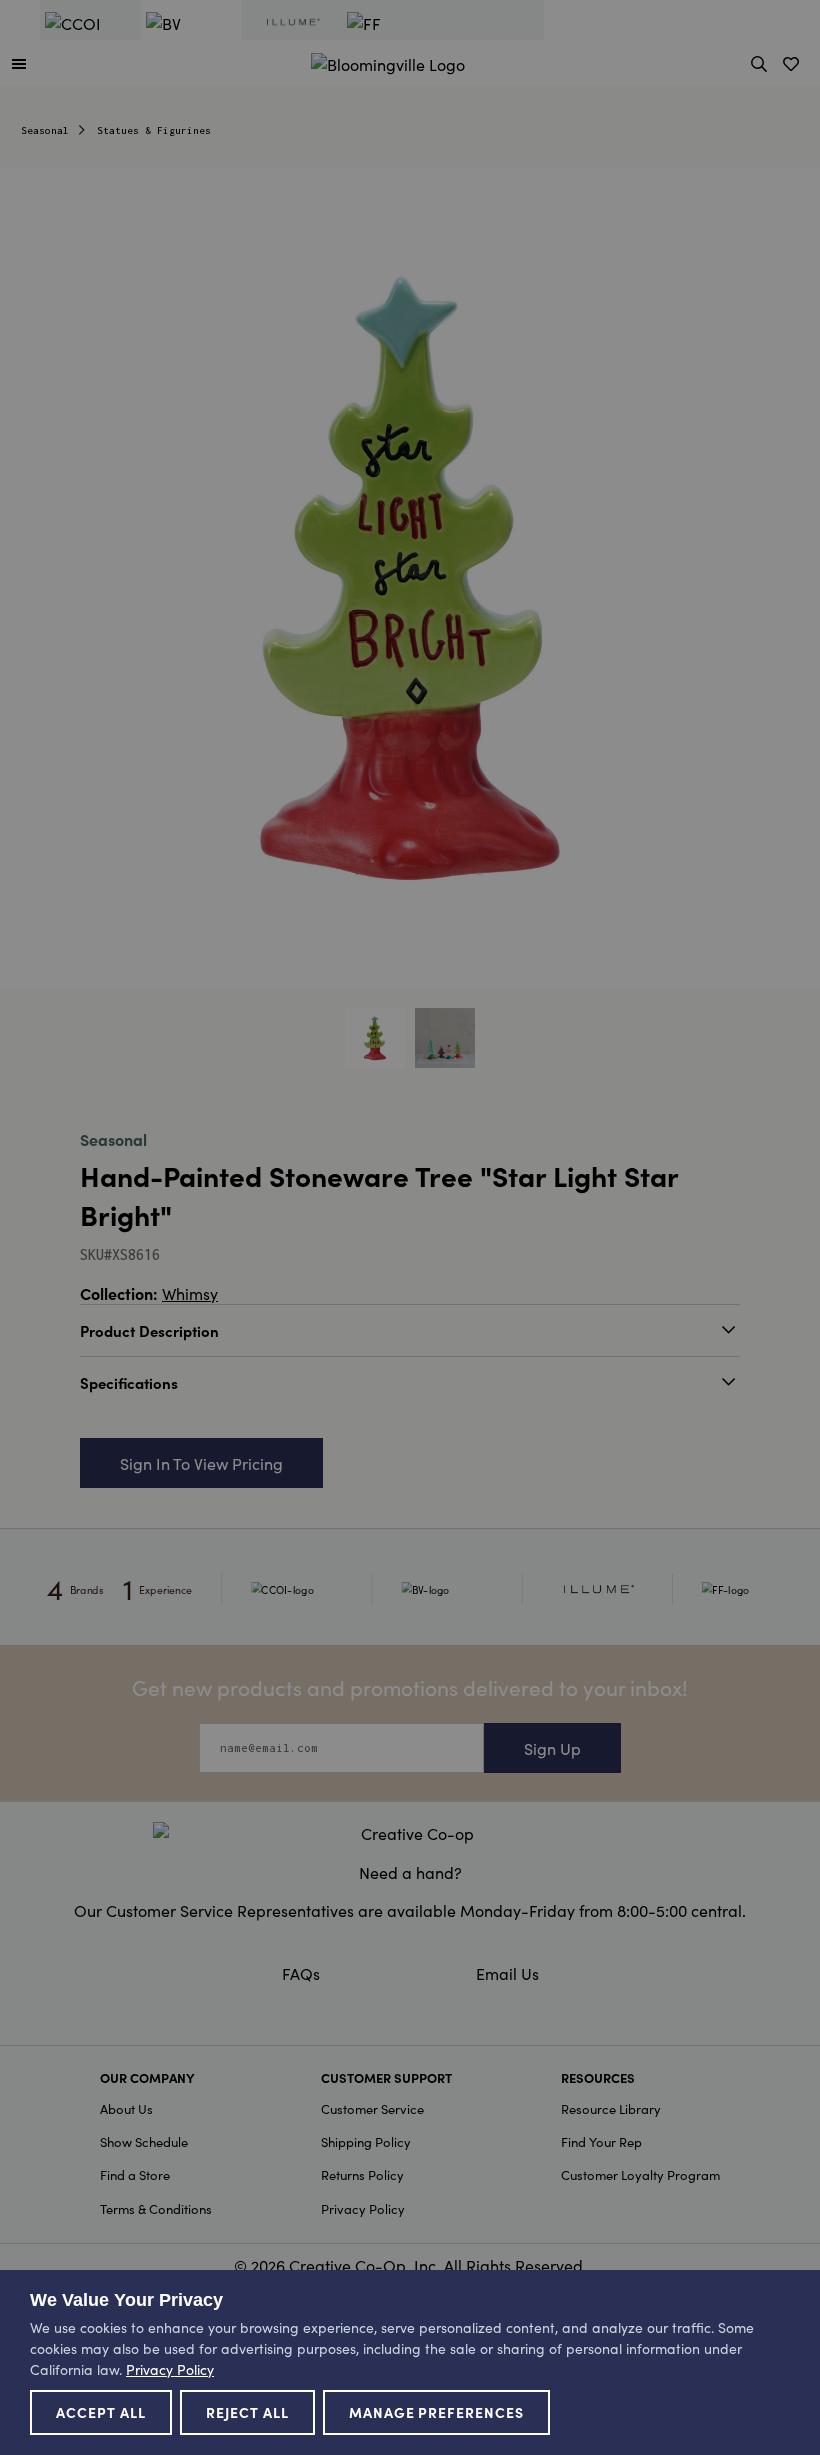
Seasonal (45, 130)
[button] (19, 63)
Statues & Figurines (154, 130)
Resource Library (611, 2108)
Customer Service (372, 2108)
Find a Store (135, 2174)
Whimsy (190, 1293)
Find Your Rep (601, 2141)
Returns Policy (362, 2174)
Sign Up (552, 1748)
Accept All (101, 2412)
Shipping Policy (366, 2141)
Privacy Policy (363, 2208)
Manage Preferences (437, 2412)
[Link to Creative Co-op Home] (410, 1833)
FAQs (301, 1973)
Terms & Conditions (156, 2208)
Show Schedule (144, 2141)
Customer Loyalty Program (640, 2174)
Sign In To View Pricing (201, 1463)
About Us (126, 2108)
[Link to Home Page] (388, 61)
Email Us (507, 1973)
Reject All (247, 2412)
